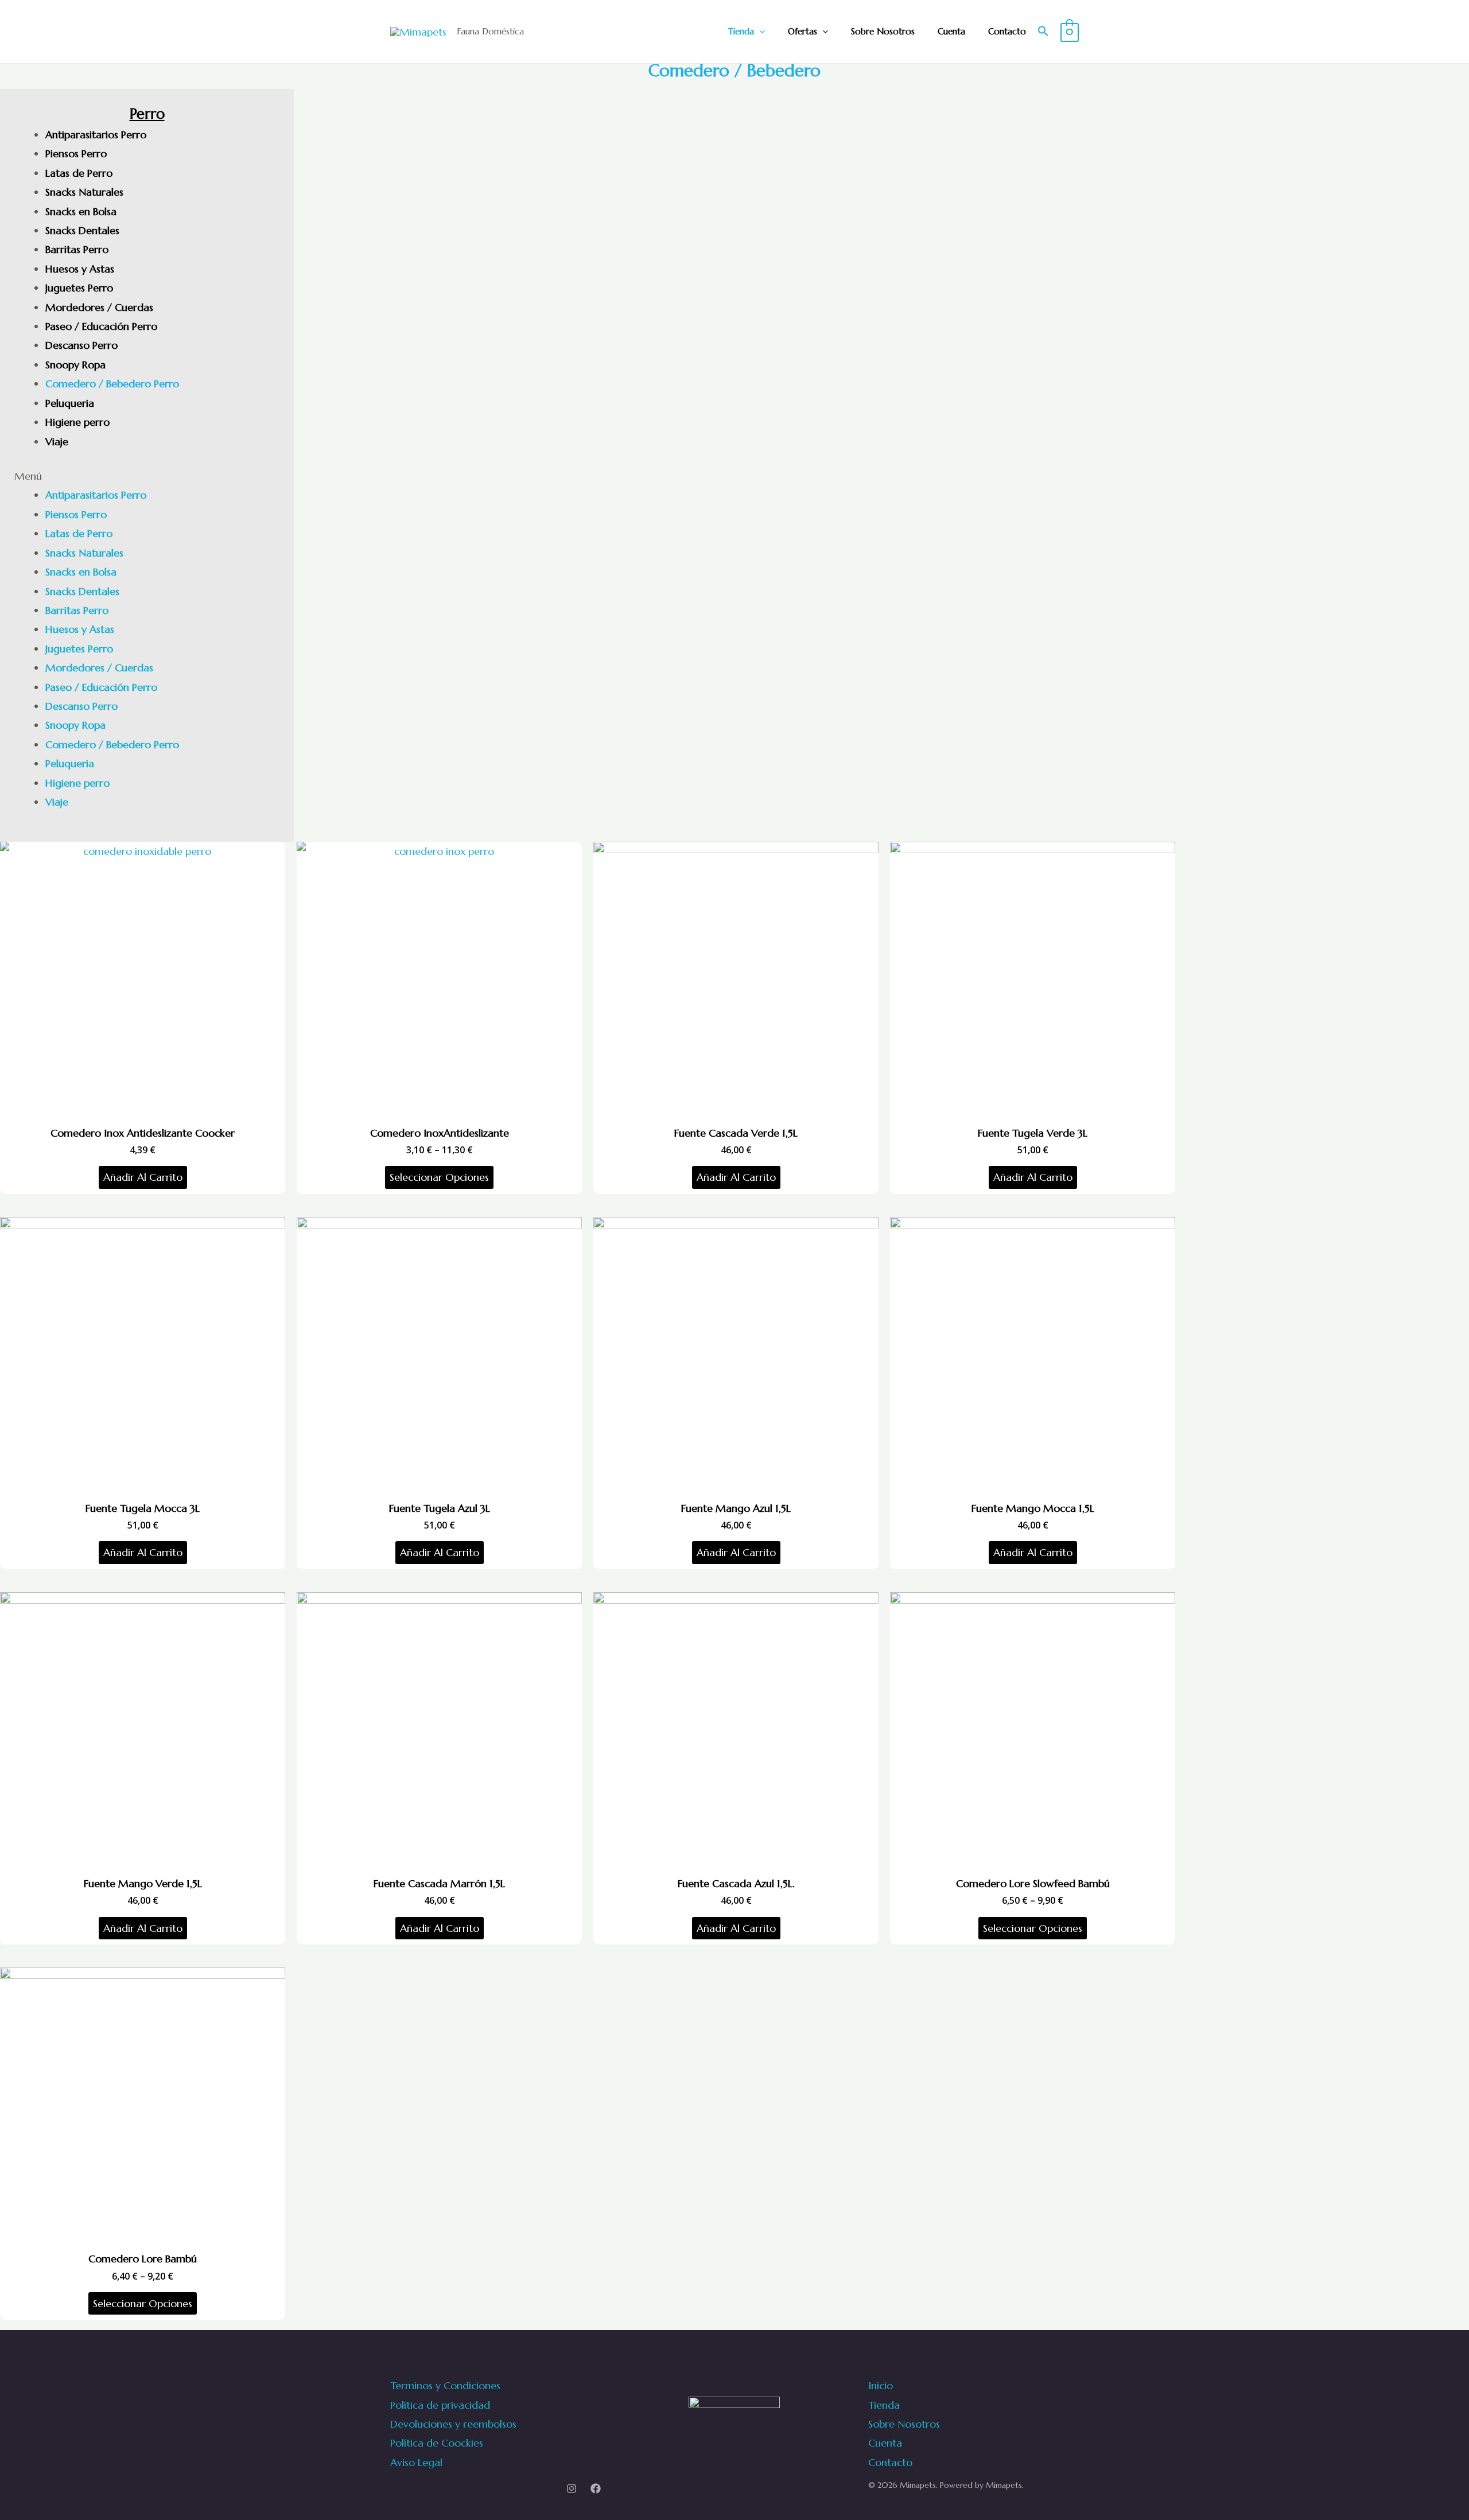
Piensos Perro (76, 153)
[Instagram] (572, 2488)
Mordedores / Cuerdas (99, 307)
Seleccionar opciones (439, 1177)
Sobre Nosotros (883, 31)
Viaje (57, 442)
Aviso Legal (416, 2462)
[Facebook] (596, 2488)
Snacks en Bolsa (81, 211)
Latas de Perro (79, 173)
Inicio (881, 2385)
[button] (147, 476)
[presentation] (759, 32)
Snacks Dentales (82, 230)
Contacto (1007, 31)
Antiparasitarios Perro (96, 135)
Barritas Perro (77, 249)
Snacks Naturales (84, 192)
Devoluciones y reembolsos (453, 2424)
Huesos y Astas (80, 269)
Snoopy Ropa (75, 365)
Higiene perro (77, 422)
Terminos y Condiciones (445, 2385)
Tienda (741, 31)
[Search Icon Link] (1043, 32)
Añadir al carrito (143, 1177)
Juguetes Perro (79, 288)
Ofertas (802, 31)
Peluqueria (70, 403)
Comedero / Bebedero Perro (112, 384)
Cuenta (951, 31)
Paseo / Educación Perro (101, 326)
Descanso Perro (81, 345)
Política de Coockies (437, 2443)
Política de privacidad (440, 2405)
